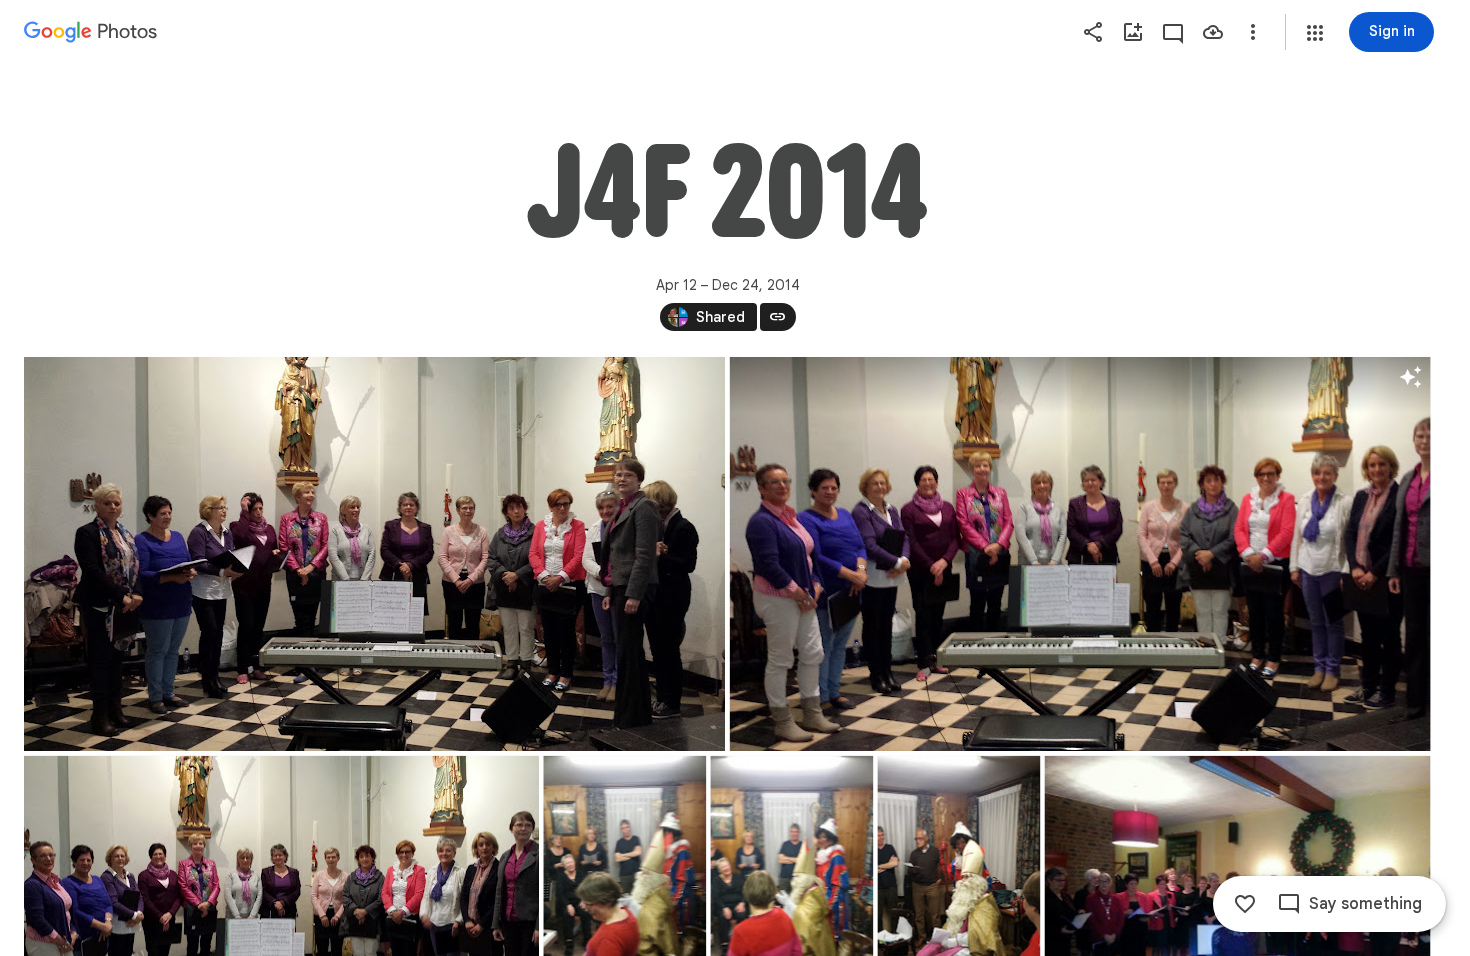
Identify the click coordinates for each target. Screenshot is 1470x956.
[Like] (1245, 904)
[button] (1315, 33)
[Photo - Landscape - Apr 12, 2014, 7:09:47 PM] (374, 554)
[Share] (1093, 32)
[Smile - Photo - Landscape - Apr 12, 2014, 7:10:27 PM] (1080, 554)
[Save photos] (1213, 32)
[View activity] (1173, 32)
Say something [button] (1365, 904)
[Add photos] (1133, 32)
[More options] (1253, 32)
